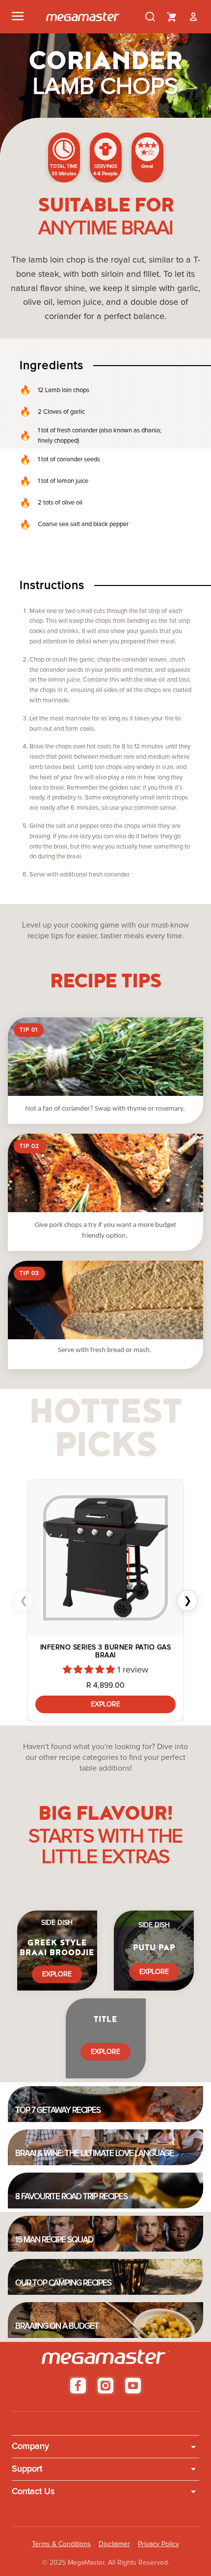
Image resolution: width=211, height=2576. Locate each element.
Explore (105, 1704)
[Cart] (172, 17)
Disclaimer (114, 2544)
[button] (90, 1670)
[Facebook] (78, 2386)
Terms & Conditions (61, 2544)
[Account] (193, 17)
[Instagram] (105, 2386)
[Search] (150, 17)
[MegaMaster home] (84, 17)
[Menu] (18, 17)
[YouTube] (133, 2386)
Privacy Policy (158, 2544)
